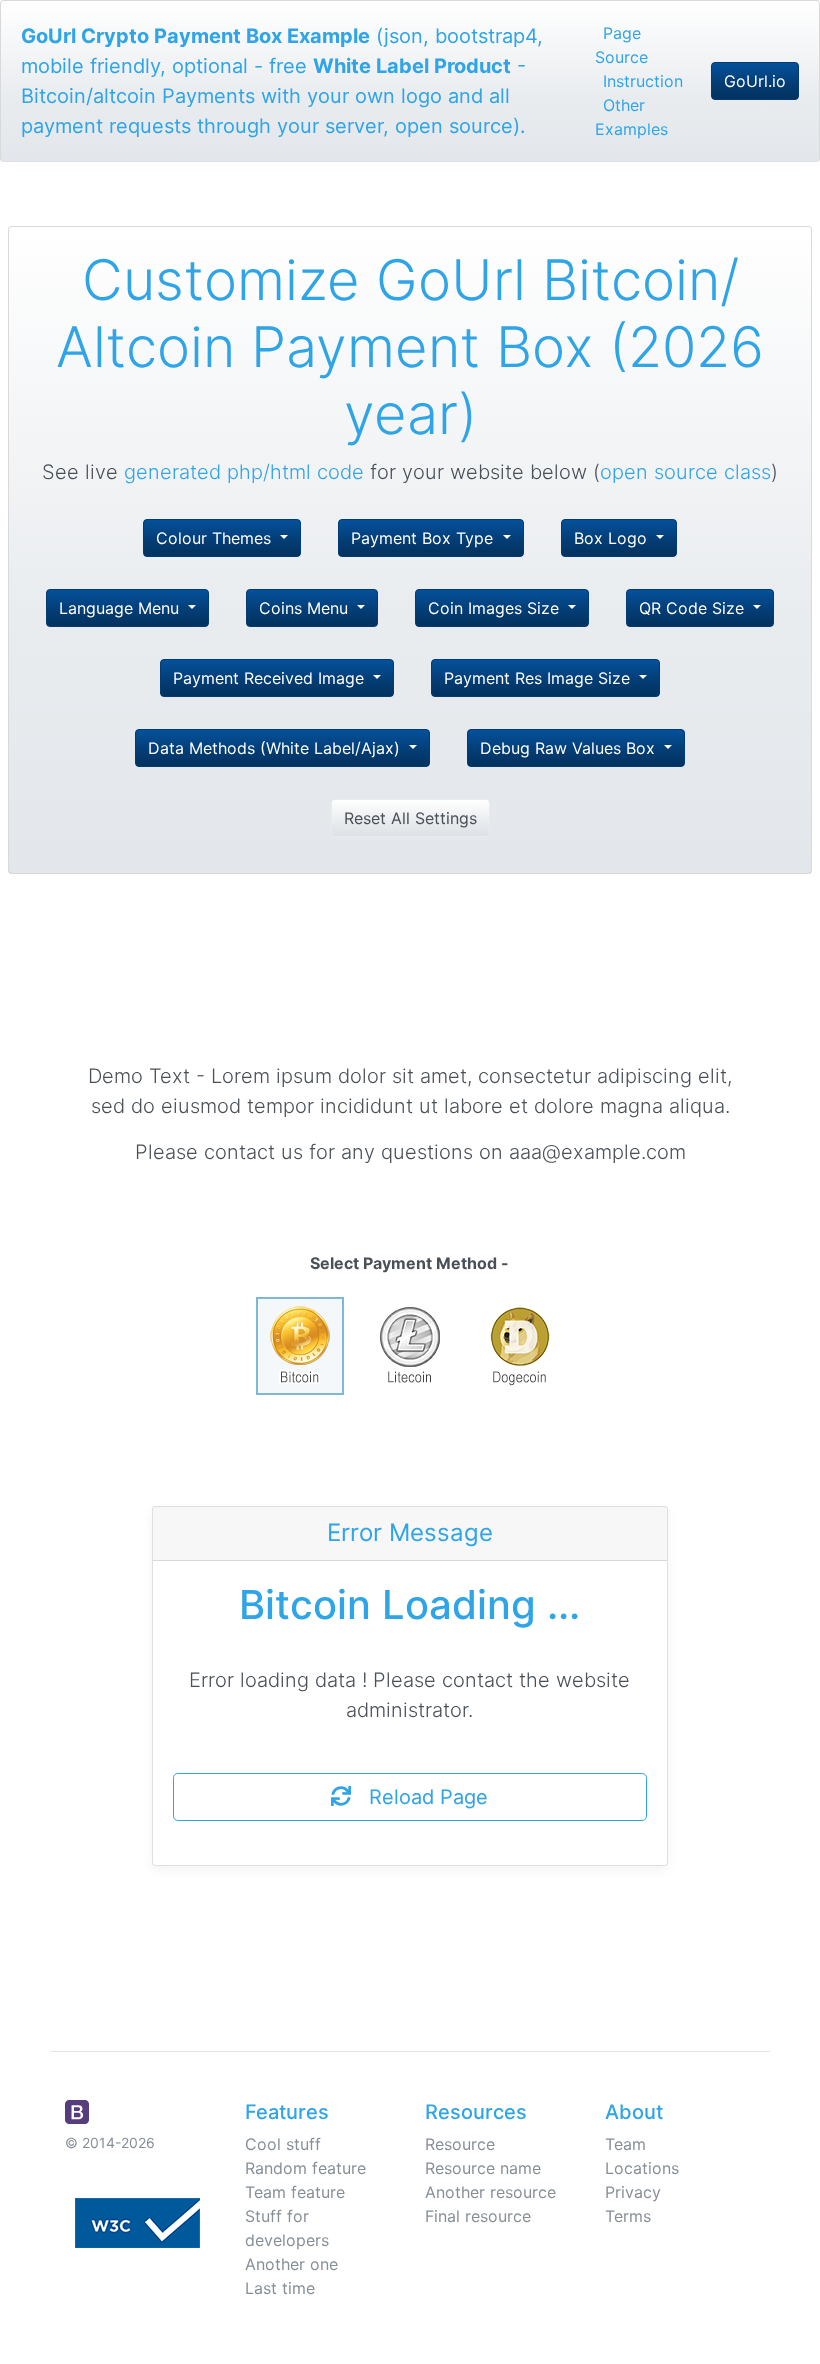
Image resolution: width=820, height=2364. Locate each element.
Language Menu (121, 608)
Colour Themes (216, 538)
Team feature (295, 2192)
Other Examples (631, 117)
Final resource (478, 2216)
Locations (642, 2168)
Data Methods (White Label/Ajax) (276, 748)
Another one (291, 2264)
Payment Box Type (424, 538)
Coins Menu (306, 608)
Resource (460, 2144)
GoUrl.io (755, 81)
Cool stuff (283, 2144)
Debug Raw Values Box (570, 748)
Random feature (305, 2168)
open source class (685, 472)
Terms (628, 2216)
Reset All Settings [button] (410, 818)
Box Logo (613, 538)
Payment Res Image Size (539, 678)
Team (625, 2144)
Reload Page (419, 1797)
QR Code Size (694, 608)
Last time (280, 2288)
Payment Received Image (271, 678)
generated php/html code (244, 472)
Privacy (633, 2192)
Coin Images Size (496, 608)
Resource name (483, 2168)
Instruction (643, 81)
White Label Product (412, 66)
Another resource (490, 2192)
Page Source (621, 45)
